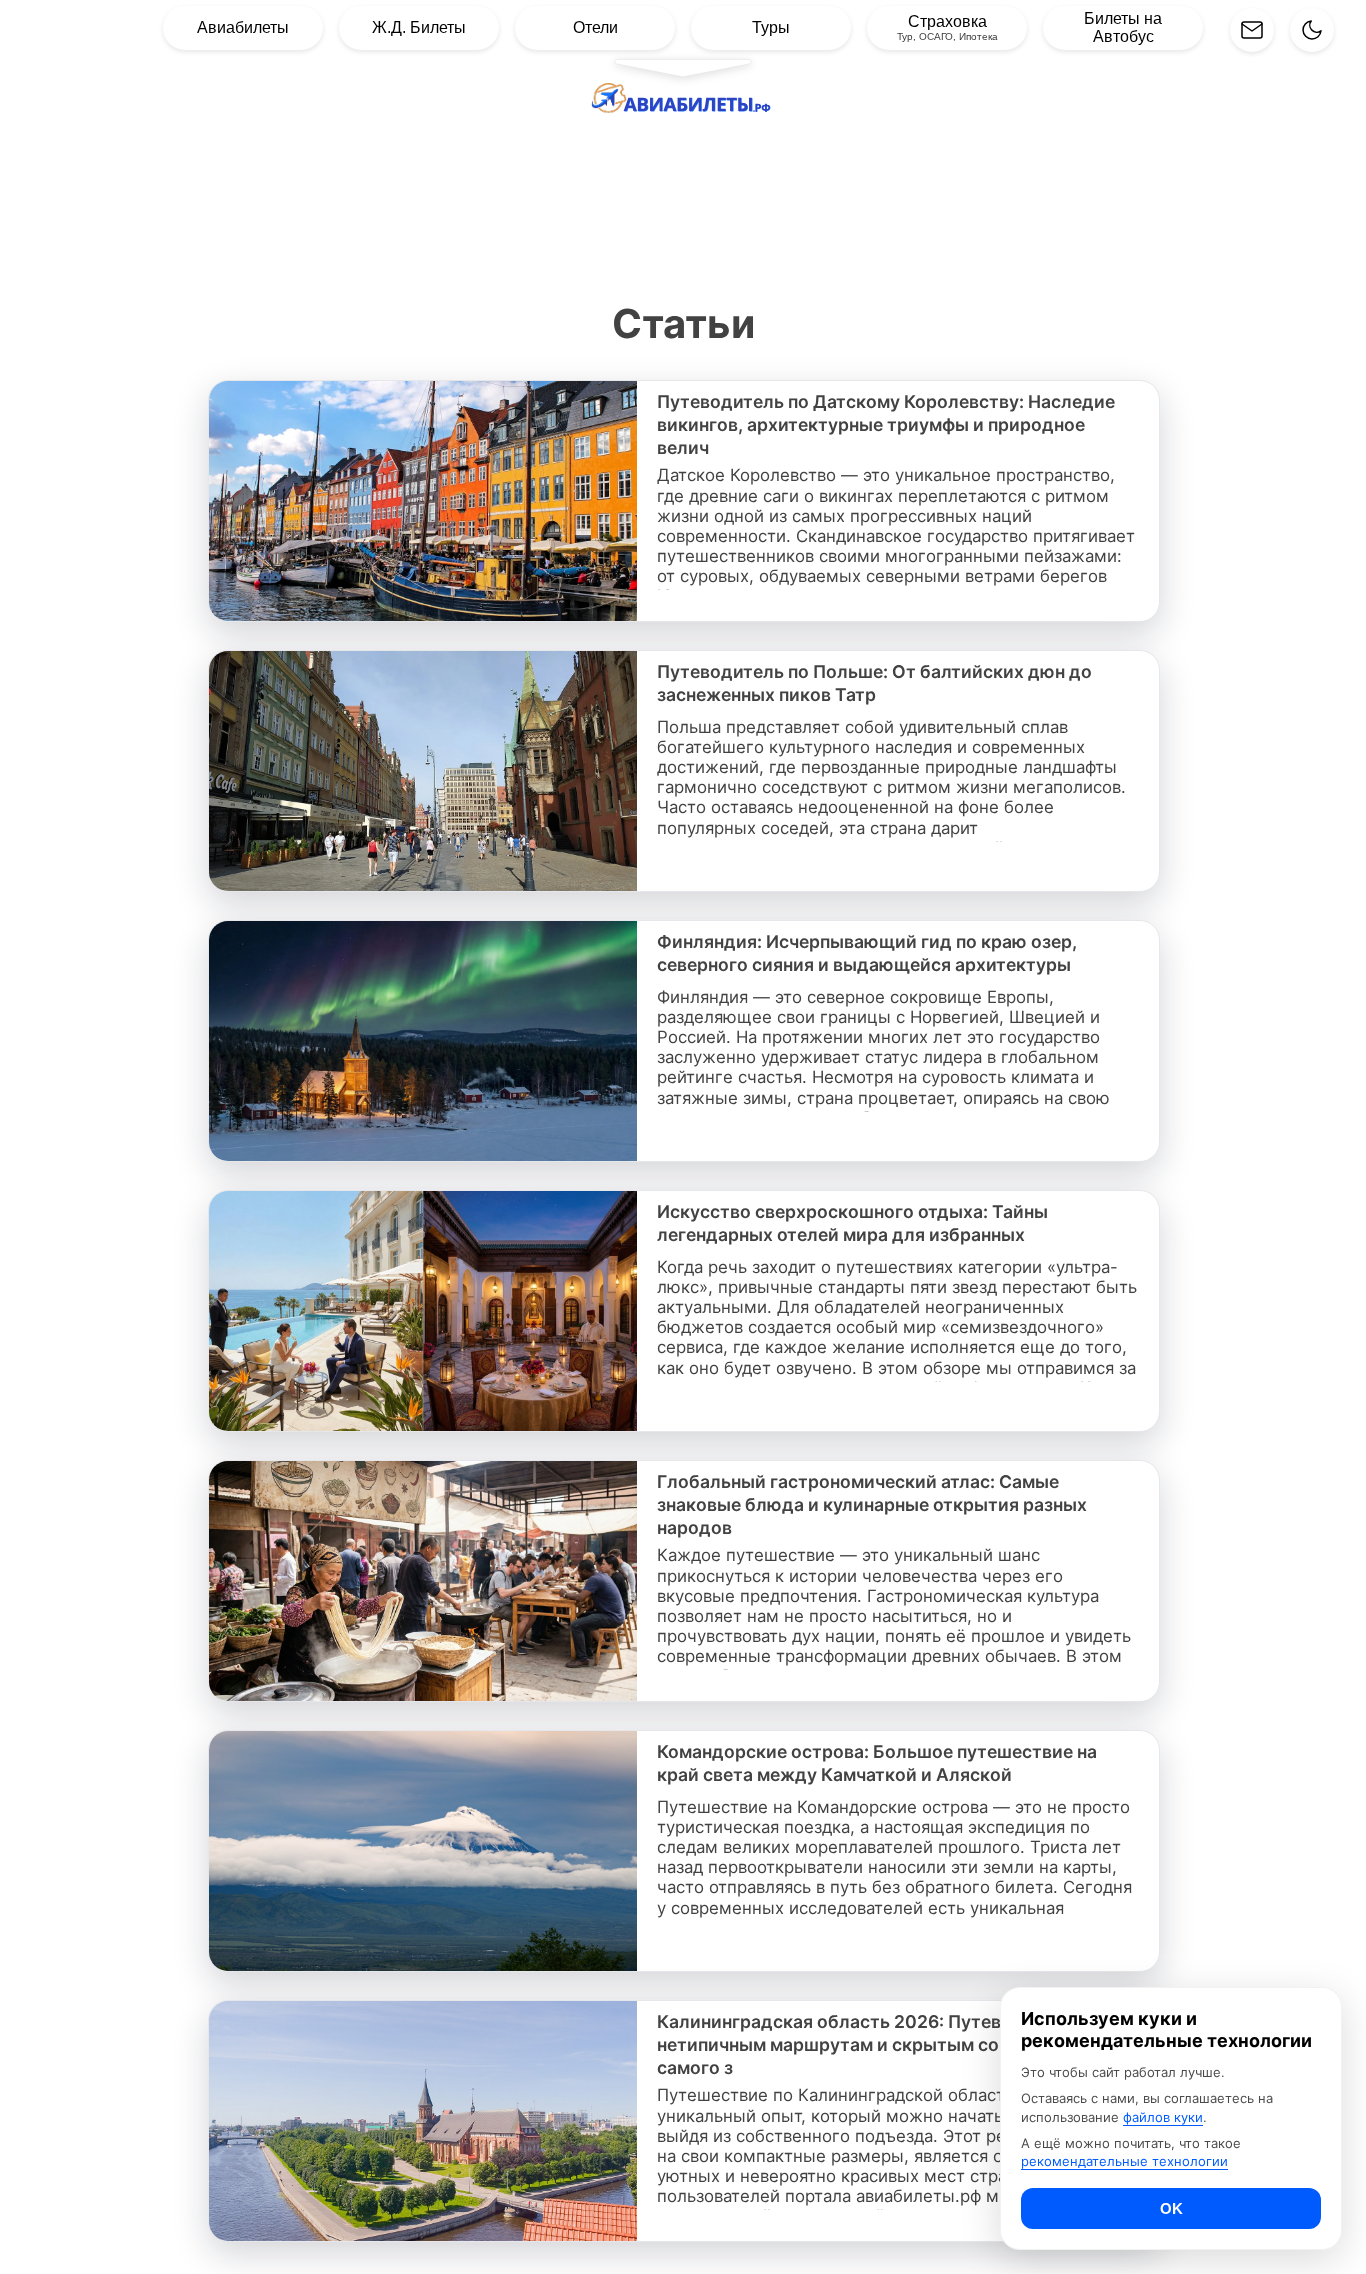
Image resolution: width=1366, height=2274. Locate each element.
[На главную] (683, 103)
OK (1171, 2208)
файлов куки (1163, 2116)
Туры (771, 27)
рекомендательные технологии (1124, 2161)
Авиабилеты (243, 27)
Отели (595, 27)
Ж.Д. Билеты (419, 27)
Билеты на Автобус (1123, 27)
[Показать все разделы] (683, 67)
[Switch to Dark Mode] (1312, 30)
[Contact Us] (1252, 30)
